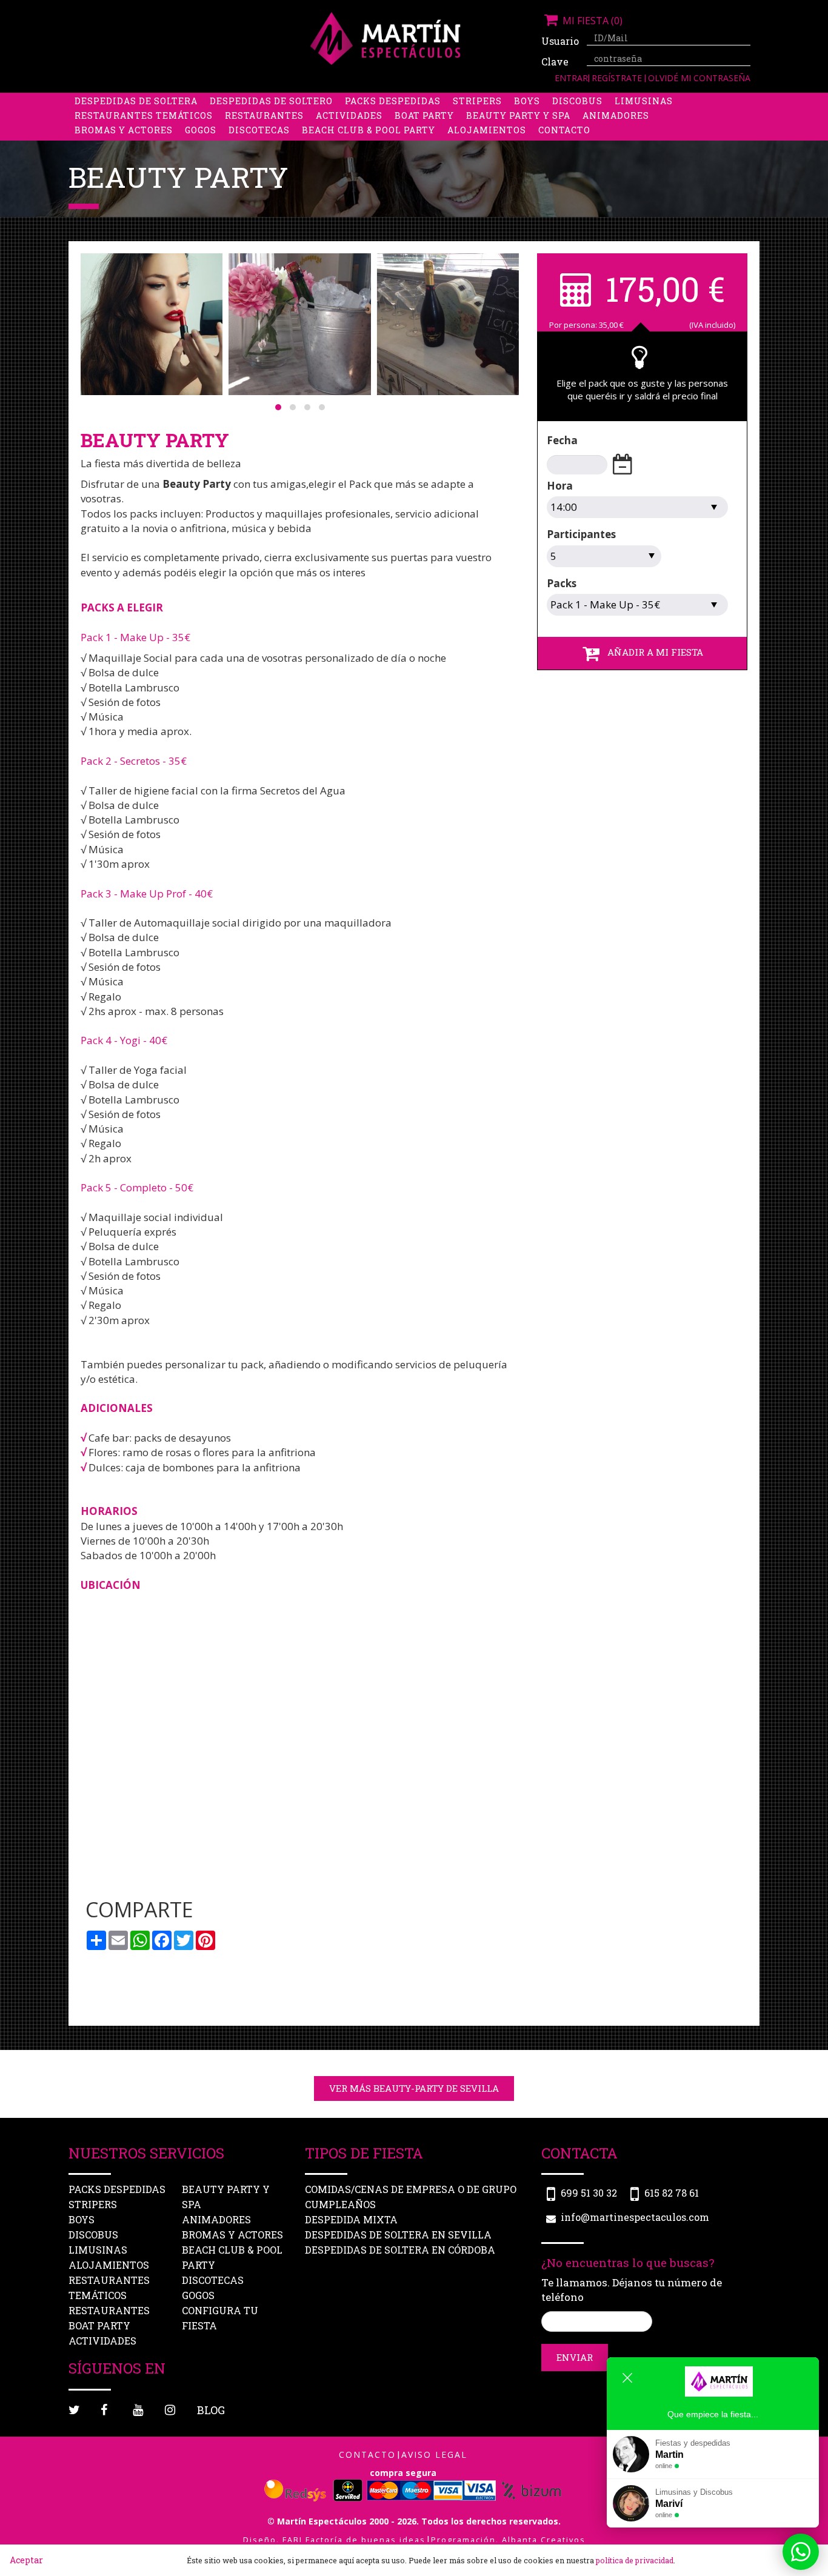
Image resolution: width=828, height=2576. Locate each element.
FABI (292, 2540)
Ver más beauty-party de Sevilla (414, 2088)
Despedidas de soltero (271, 101)
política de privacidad (635, 2560)
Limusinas (644, 101)
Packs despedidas (393, 101)
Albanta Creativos (544, 2540)
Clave (555, 62)
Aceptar (26, 2560)
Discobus (577, 101)
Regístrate (618, 78)
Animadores (616, 115)
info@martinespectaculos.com (635, 2218)
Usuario (559, 41)
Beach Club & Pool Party (369, 130)
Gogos (201, 130)
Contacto (564, 130)
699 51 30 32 (589, 2193)
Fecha (562, 440)
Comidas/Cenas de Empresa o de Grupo (411, 2190)
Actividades (349, 115)
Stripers (477, 101)
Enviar (575, 2357)
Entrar (571, 78)
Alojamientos (487, 130)
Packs (562, 583)
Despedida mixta (351, 2220)
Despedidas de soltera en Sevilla (398, 2235)
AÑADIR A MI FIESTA (652, 652)
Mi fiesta (591, 21)
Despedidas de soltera (136, 101)
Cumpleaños (340, 2205)
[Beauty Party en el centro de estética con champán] (299, 324)
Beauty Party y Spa (518, 115)
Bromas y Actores (124, 130)
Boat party (424, 115)
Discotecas (259, 130)
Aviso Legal (434, 2455)
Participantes (581, 534)
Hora (560, 486)
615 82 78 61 (672, 2193)
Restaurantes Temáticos (144, 115)
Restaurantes (264, 115)
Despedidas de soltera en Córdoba (400, 2250)
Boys (527, 101)
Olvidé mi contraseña (699, 78)
